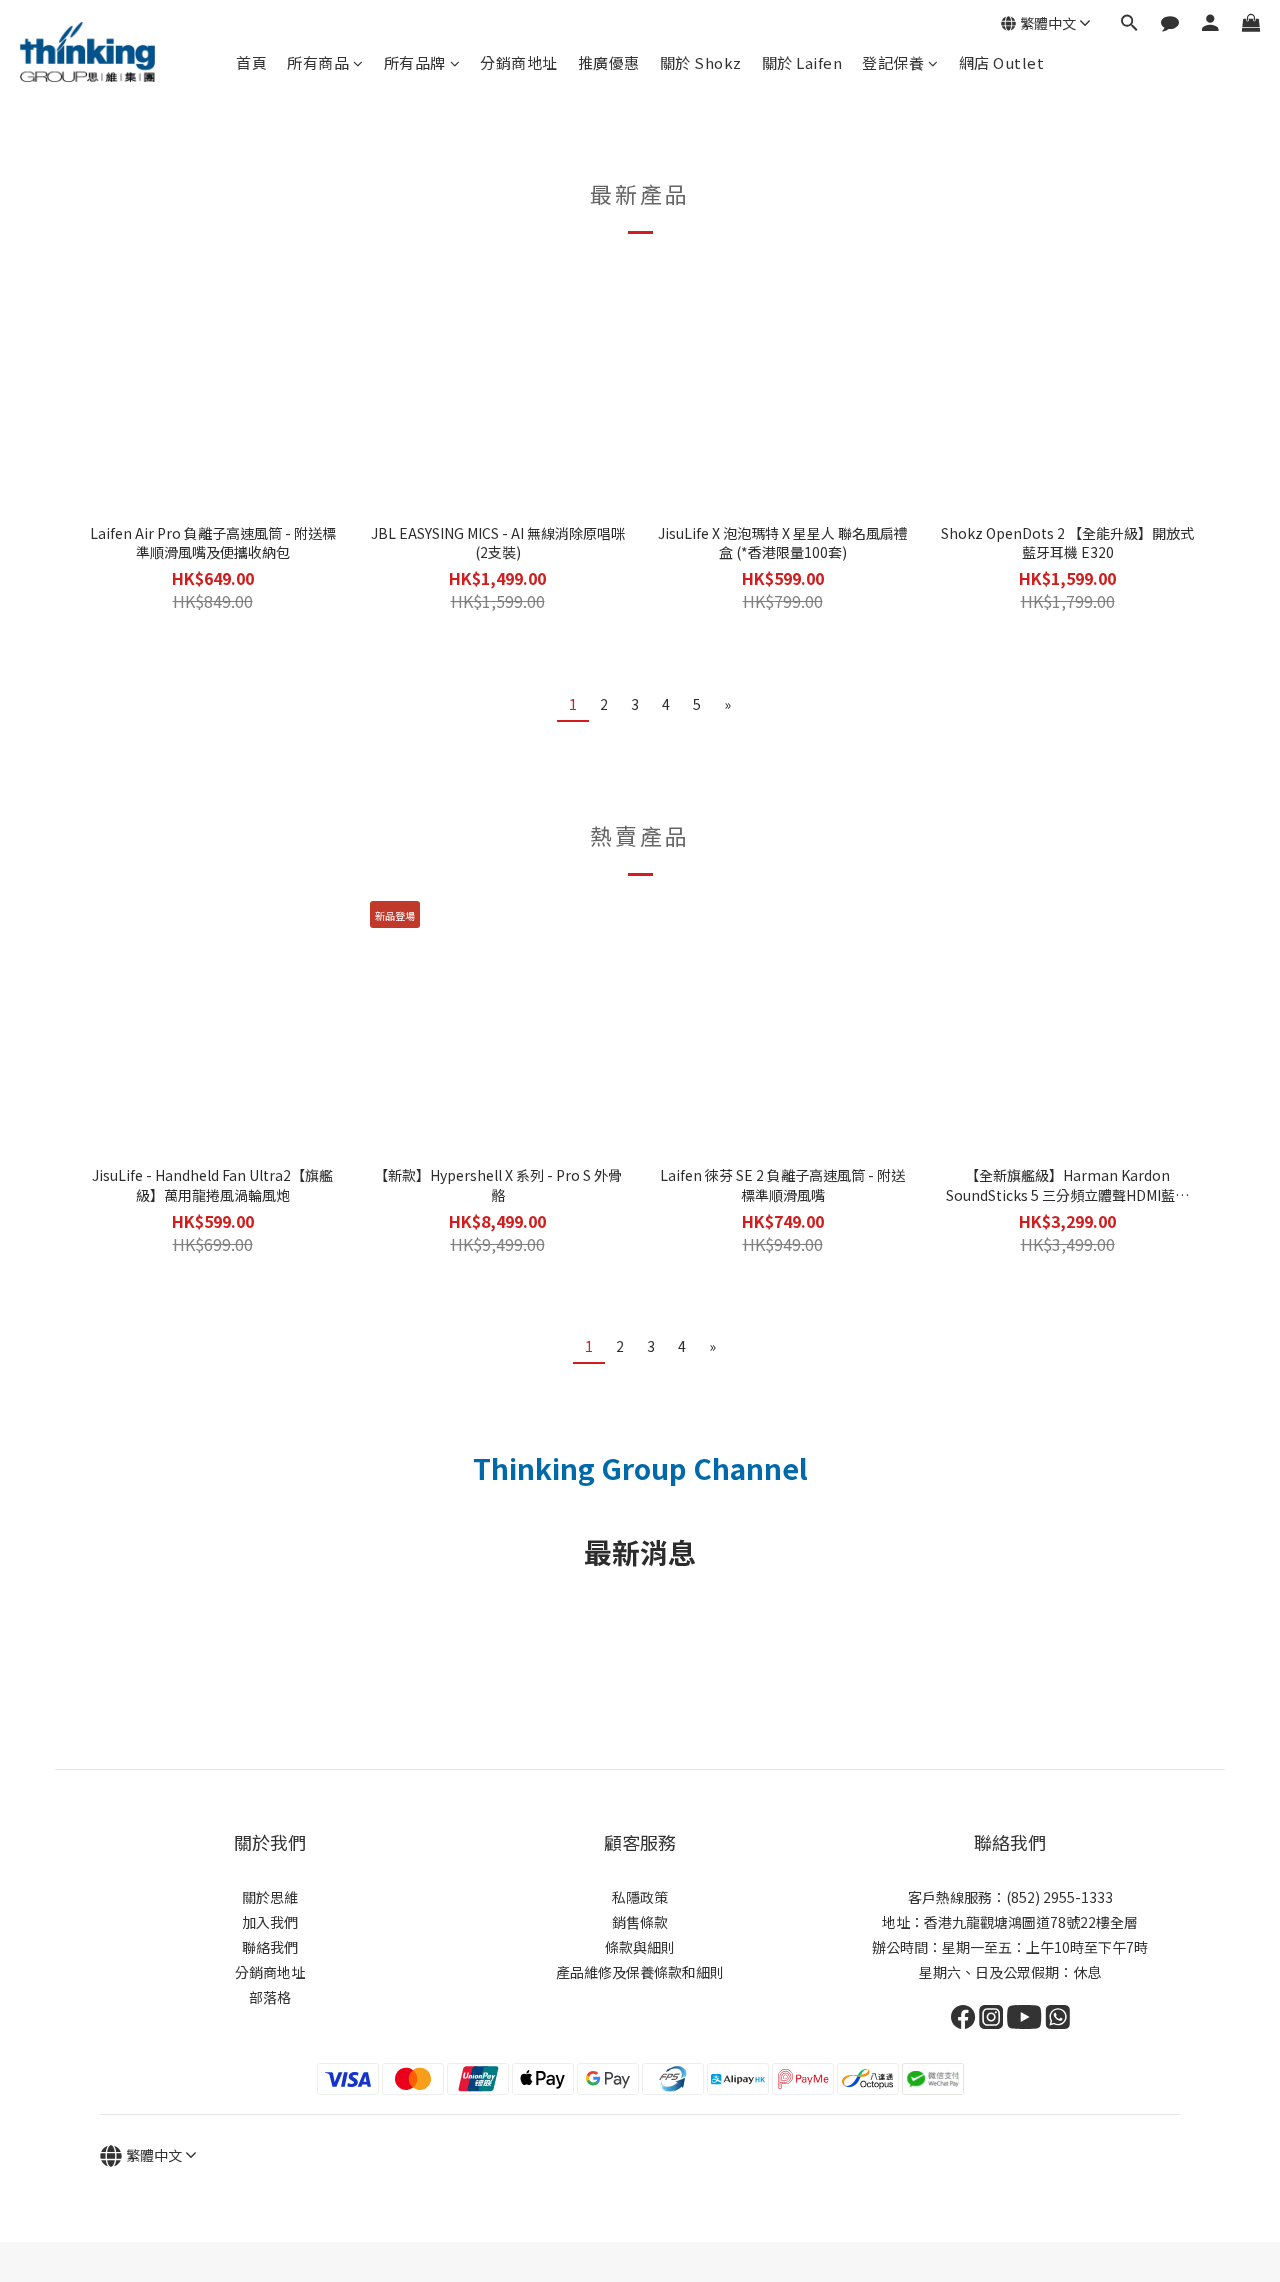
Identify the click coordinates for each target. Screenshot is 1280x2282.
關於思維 (270, 1897)
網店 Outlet (1002, 62)
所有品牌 (415, 62)
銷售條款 (640, 1922)
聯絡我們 (270, 1947)
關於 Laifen (802, 62)
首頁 (251, 62)
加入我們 (270, 1922)
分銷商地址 (519, 62)
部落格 (270, 1997)
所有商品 (318, 62)
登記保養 (893, 62)
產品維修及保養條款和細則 (640, 1972)
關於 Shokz (701, 62)
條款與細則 (640, 1947)
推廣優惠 (609, 62)
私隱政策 (640, 1897)
